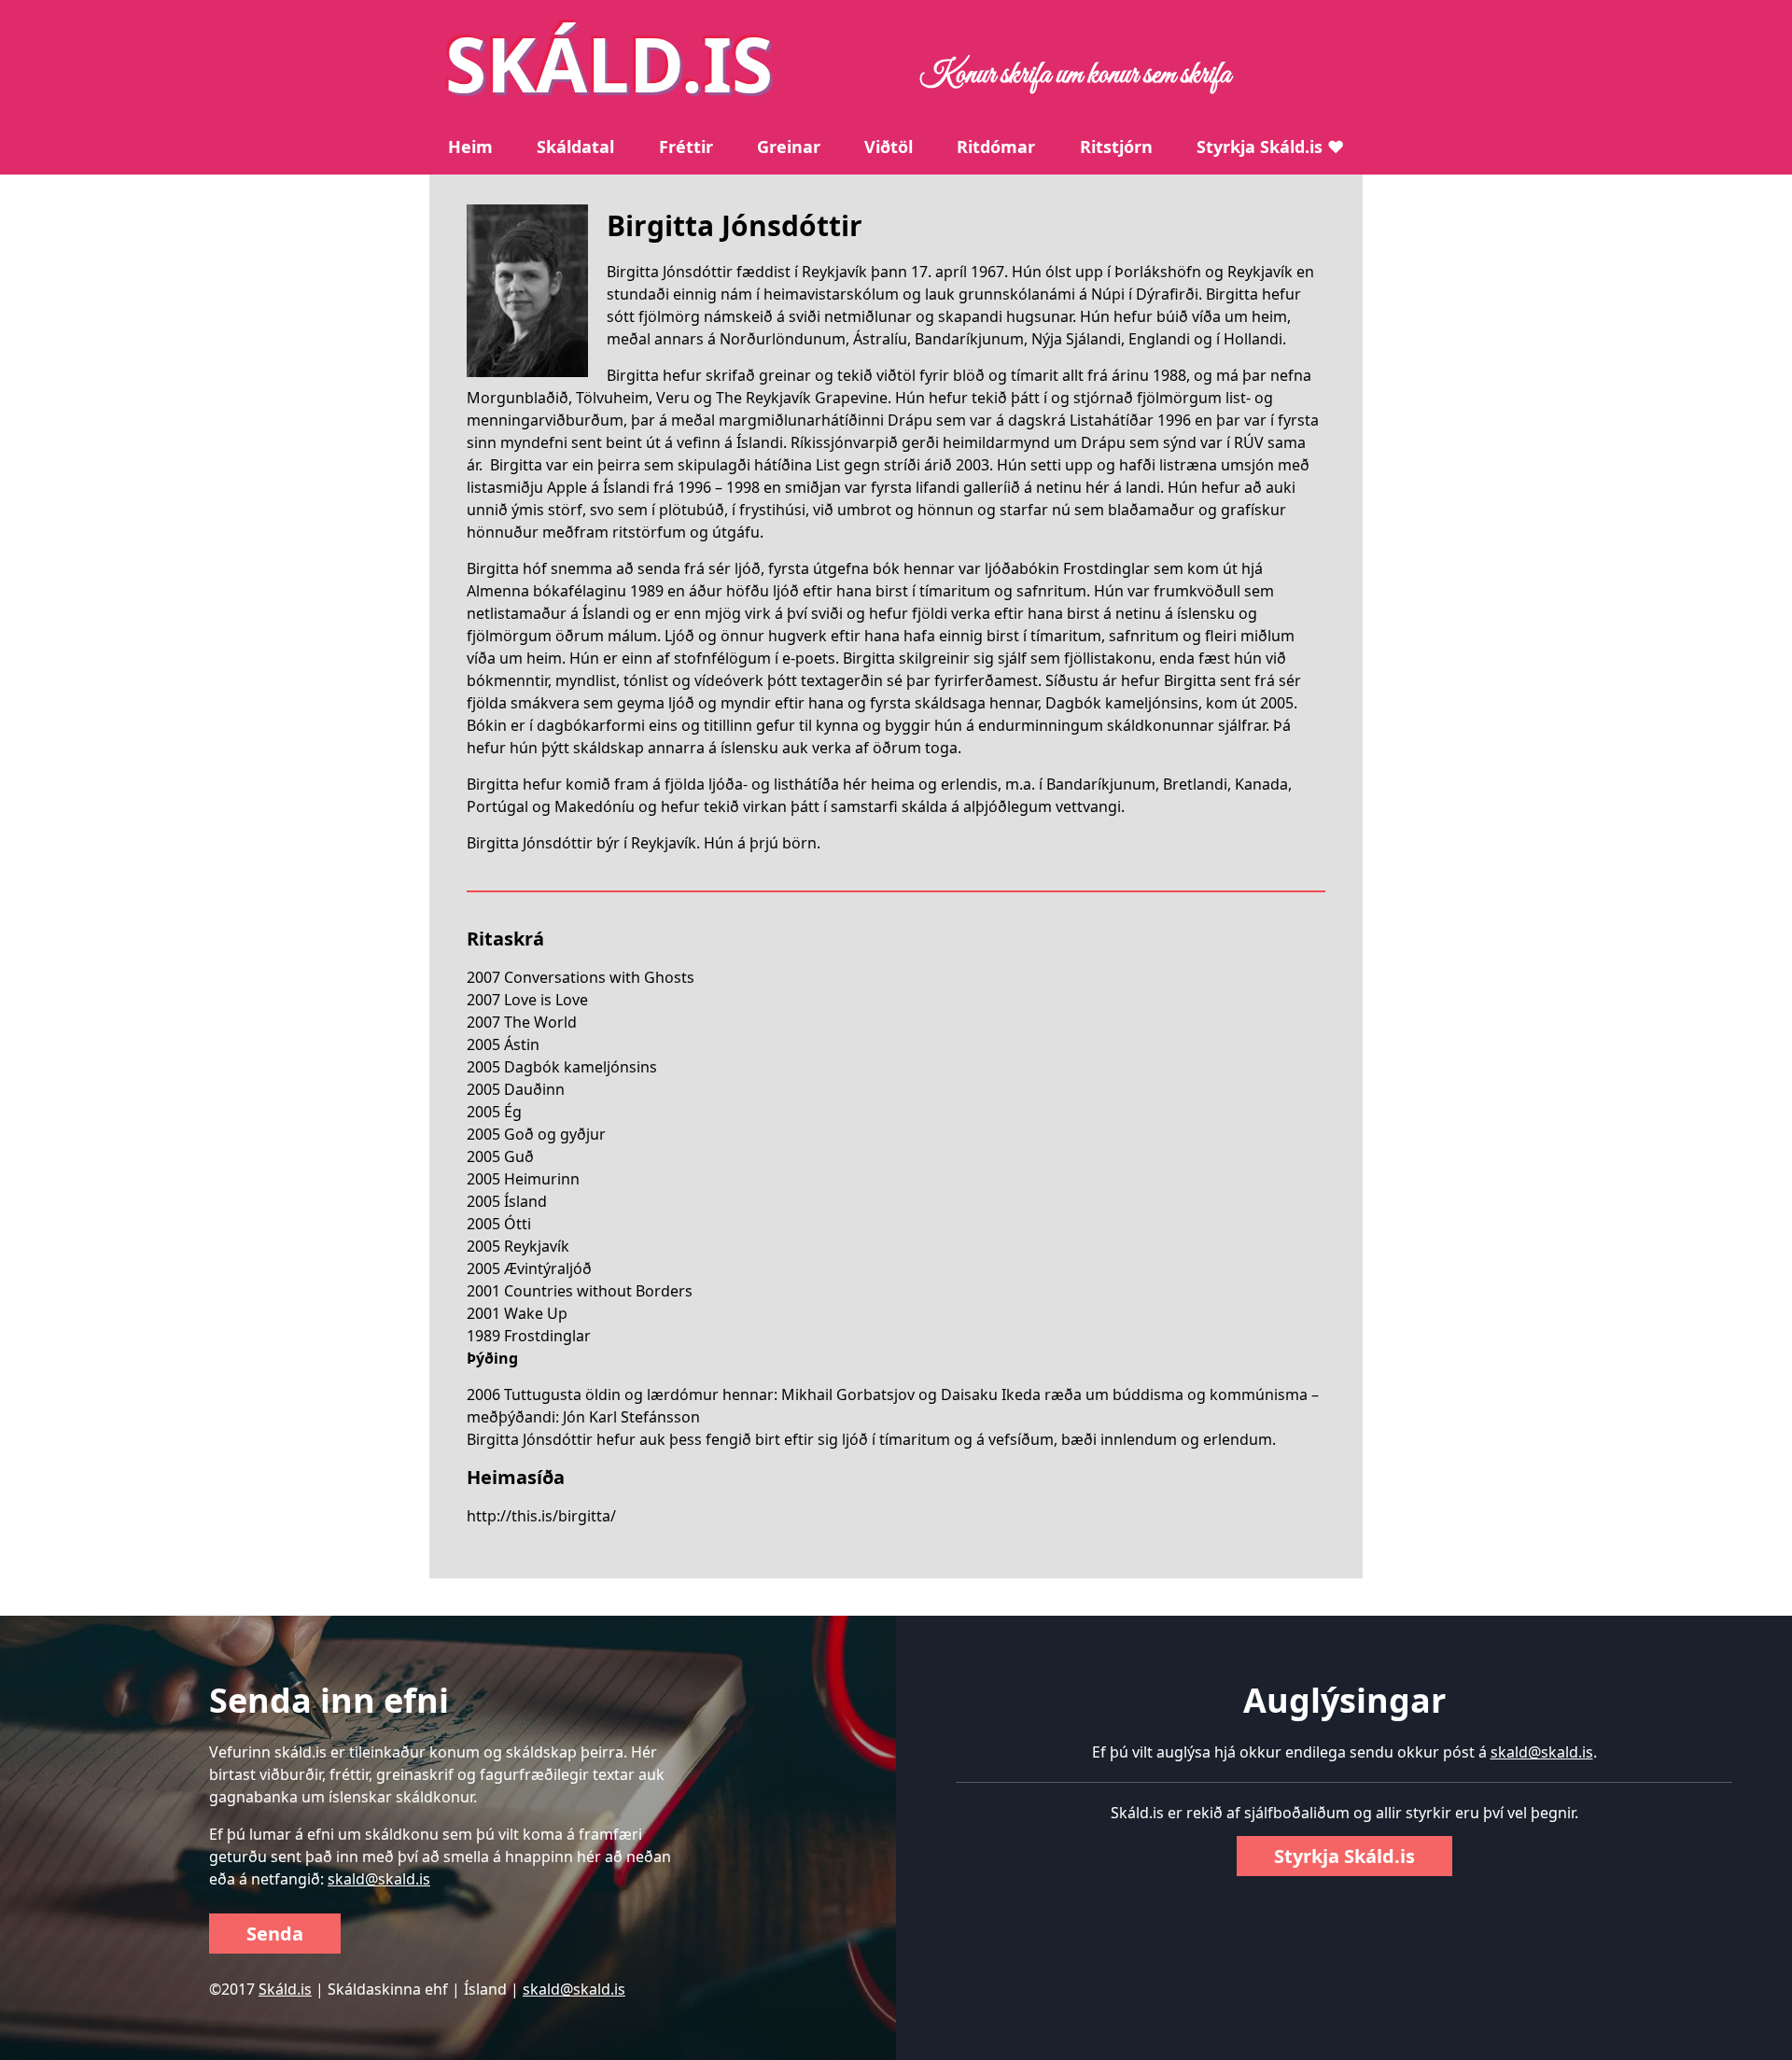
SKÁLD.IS (609, 63)
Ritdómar (996, 147)
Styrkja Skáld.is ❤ (1270, 147)
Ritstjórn (1116, 147)
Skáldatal (575, 147)
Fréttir (686, 147)
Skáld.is (285, 1989)
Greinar (789, 147)
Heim (470, 147)
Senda (275, 1934)
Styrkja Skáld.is (1344, 1856)
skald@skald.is (379, 1879)
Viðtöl (889, 147)
